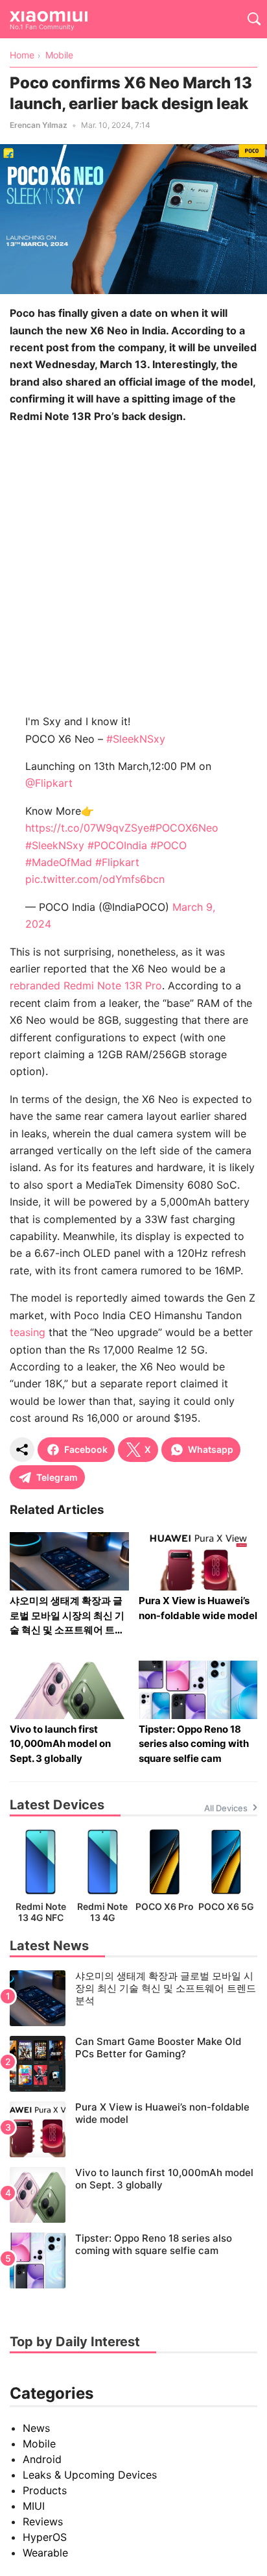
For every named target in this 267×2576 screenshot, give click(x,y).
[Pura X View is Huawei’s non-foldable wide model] (133, 2129)
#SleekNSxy (136, 739)
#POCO (168, 845)
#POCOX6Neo (184, 828)
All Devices (226, 1808)
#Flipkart (117, 862)
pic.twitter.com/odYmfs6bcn (95, 879)
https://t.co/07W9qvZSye (87, 828)
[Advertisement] (133, 569)
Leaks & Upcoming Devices (90, 2475)
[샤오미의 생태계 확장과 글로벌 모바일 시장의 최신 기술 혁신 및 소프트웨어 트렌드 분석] (133, 1998)
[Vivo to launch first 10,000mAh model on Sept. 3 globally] (133, 2195)
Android (42, 2459)
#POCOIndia (117, 845)
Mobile (39, 2444)
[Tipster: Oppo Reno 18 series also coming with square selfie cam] (133, 2260)
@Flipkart (49, 783)
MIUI (34, 2506)
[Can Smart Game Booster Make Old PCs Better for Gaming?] (133, 2064)
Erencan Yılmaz (39, 125)
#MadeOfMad (59, 862)
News (36, 2428)
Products (45, 2490)
